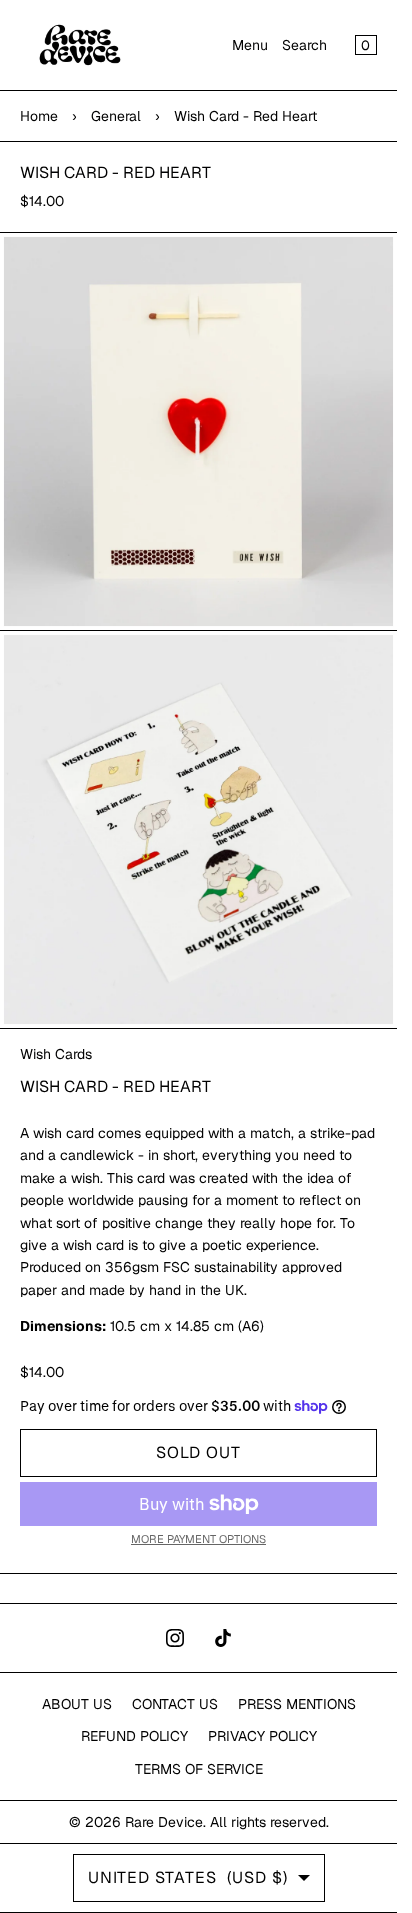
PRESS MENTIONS (297, 1704)
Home (39, 116)
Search (304, 45)
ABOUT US (77, 1704)
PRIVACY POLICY (262, 1736)
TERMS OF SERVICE (199, 1769)
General (116, 116)
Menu (250, 45)
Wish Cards (56, 1054)
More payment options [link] (198, 1539)
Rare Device (164, 1822)
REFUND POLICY (134, 1736)
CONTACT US (175, 1704)
